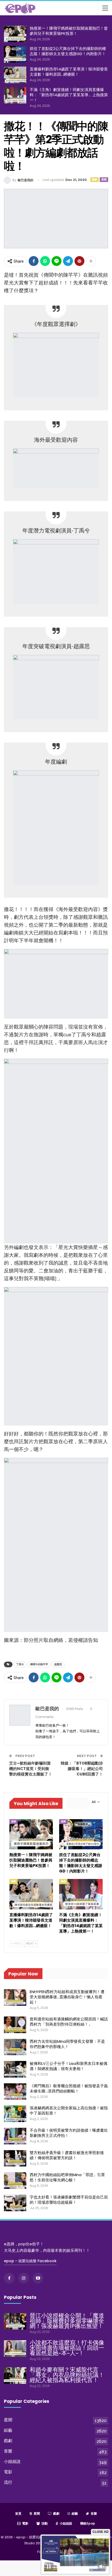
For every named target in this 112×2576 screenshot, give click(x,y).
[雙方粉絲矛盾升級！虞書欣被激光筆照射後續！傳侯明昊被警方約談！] (15, 2158)
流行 (8, 2482)
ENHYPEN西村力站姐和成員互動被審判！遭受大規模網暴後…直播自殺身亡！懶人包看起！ (67, 1997)
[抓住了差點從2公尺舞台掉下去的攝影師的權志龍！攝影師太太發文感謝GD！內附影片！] (15, 54)
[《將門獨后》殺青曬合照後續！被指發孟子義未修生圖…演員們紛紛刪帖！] (15, 2092)
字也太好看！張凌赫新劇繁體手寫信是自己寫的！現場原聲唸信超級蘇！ (69, 2200)
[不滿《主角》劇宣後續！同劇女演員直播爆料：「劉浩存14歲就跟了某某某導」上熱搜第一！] (15, 95)
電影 (8, 2472)
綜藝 (8, 2430)
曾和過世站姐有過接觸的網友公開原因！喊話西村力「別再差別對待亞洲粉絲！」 (69, 2022)
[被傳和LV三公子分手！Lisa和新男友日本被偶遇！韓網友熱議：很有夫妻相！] (15, 2069)
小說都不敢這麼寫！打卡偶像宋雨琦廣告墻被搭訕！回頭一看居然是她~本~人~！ (67, 2348)
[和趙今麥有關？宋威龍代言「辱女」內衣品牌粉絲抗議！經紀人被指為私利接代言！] (15, 2376)
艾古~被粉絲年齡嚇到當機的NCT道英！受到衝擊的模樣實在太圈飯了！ (31, 1769)
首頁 (18, 2513)
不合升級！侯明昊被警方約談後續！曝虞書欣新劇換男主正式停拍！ (69, 2133)
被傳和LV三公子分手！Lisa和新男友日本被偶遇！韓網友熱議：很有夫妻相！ (69, 2066)
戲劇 (95, 180)
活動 (45, 2523)
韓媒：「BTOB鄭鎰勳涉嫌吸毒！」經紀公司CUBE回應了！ (82, 1769)
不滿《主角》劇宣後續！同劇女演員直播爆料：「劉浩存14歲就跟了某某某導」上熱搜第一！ (69, 95)
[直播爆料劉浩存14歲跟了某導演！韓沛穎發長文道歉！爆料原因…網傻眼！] (15, 75)
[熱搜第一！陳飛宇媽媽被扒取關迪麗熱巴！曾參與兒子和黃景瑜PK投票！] (15, 34)
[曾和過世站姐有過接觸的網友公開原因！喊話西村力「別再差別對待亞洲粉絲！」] (15, 2025)
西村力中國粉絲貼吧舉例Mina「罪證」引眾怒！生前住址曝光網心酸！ (67, 2177)
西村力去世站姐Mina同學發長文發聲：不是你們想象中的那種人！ (67, 2044)
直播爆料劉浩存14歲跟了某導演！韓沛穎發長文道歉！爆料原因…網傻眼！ (69, 72)
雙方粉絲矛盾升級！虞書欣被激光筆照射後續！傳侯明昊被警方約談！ (67, 2155)
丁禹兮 (20, 1664)
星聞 (104, 180)
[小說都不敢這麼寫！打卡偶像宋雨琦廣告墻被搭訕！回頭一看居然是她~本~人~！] (15, 2349)
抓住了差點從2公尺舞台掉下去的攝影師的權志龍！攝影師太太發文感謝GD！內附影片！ (68, 51)
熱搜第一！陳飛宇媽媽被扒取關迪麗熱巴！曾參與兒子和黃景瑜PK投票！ (69, 31)
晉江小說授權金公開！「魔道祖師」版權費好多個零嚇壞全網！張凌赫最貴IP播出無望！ (67, 2321)
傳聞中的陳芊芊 (39, 1664)
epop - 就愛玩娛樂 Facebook (30, 2261)
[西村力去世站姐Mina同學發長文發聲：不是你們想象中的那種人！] (15, 2047)
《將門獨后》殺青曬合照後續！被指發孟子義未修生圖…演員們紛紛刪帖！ (69, 2088)
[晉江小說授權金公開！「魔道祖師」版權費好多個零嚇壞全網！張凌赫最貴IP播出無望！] (15, 2321)
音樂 (8, 2451)
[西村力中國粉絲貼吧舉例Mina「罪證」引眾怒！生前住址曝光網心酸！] (15, 2181)
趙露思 (58, 1664)
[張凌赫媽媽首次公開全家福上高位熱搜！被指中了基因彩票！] (15, 2114)
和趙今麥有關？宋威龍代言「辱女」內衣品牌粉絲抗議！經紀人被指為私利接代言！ (67, 2375)
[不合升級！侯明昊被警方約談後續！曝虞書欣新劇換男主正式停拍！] (15, 2136)
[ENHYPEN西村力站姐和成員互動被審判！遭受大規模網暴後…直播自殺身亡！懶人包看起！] (15, 1998)
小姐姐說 (12, 2461)
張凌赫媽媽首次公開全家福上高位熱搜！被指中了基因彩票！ (69, 2110)
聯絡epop (88, 2523)
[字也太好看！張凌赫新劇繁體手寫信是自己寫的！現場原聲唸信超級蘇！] (15, 2203)
